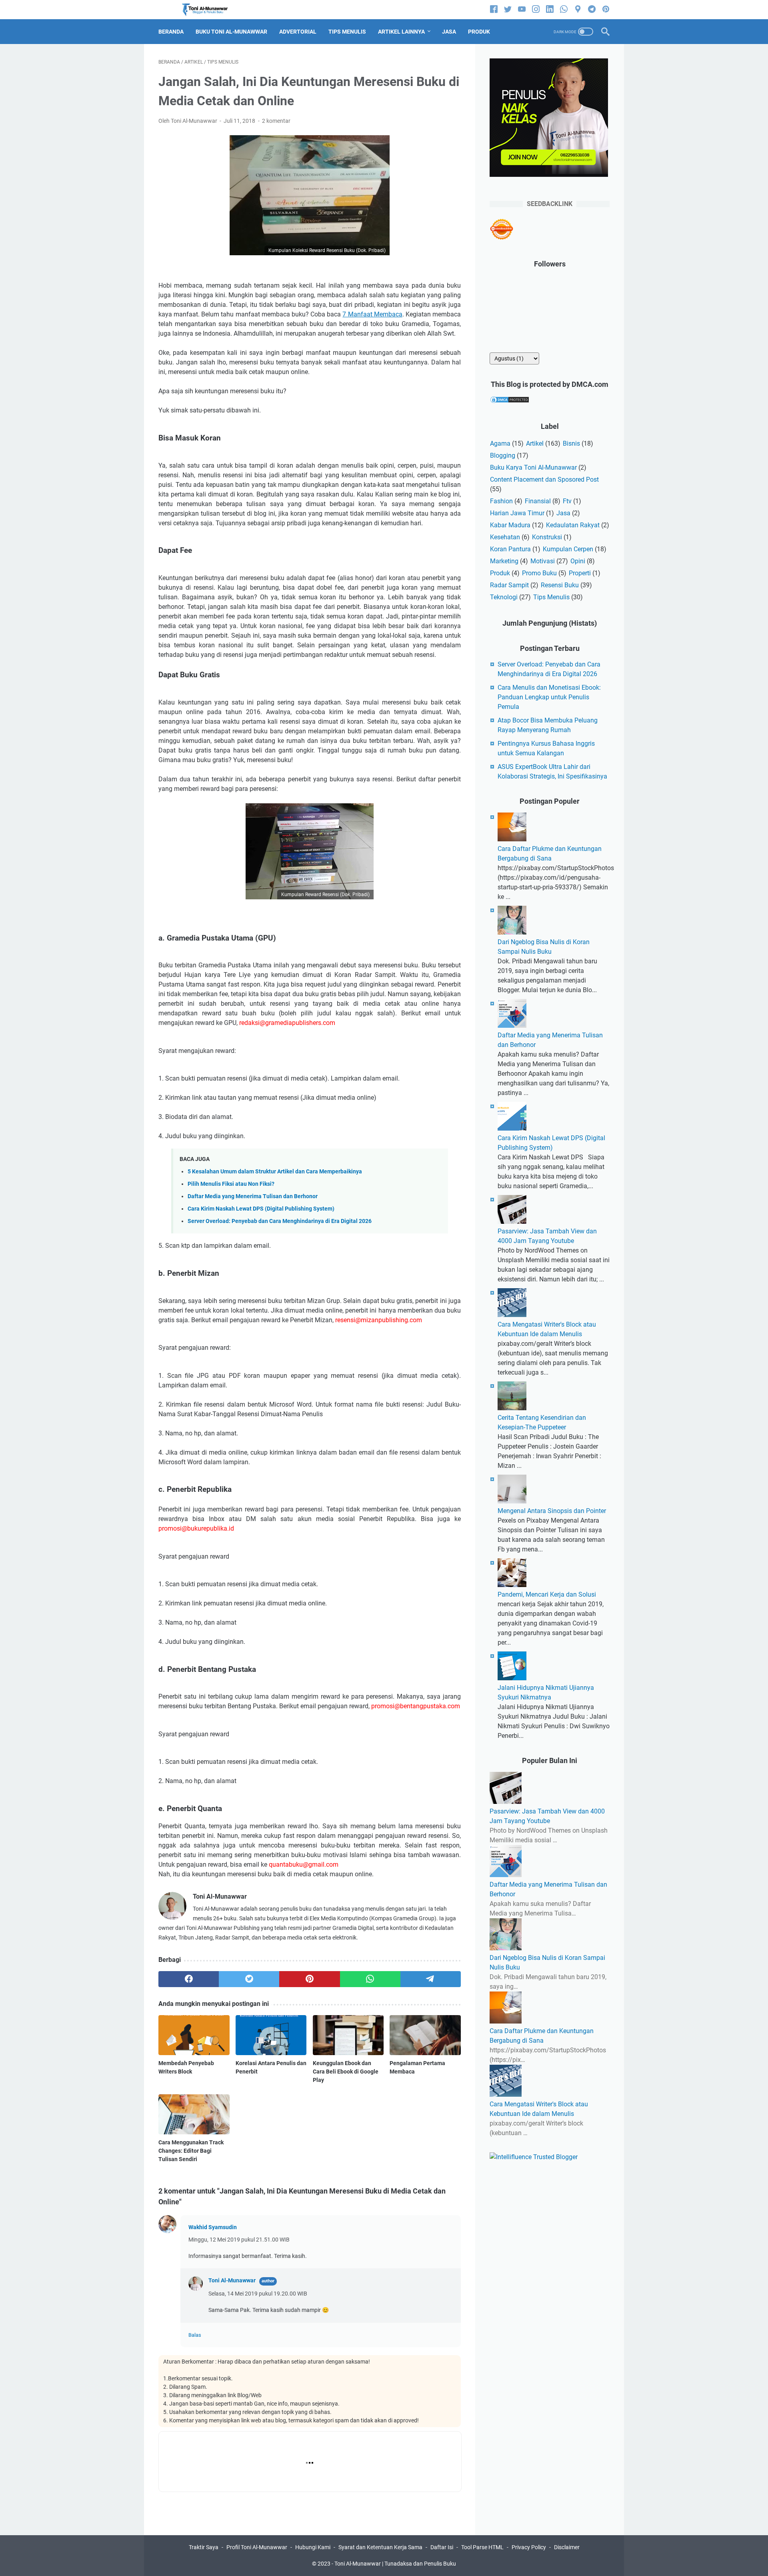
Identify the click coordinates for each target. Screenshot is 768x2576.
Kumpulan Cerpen (568, 549)
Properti (580, 573)
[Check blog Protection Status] (510, 401)
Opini (578, 561)
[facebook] (494, 10)
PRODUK (479, 32)
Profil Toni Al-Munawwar (257, 2547)
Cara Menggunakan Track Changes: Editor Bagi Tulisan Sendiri (191, 2151)
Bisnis (571, 443)
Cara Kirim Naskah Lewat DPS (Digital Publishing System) (261, 1209)
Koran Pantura (510, 549)
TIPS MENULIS (347, 32)
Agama (500, 443)
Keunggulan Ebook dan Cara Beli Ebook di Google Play (346, 2072)
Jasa (563, 513)
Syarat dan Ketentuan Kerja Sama (380, 2547)
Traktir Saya (204, 2547)
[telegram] (592, 10)
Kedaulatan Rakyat (573, 525)
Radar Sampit (509, 585)
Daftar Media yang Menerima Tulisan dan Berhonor (253, 1196)
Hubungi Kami (313, 2547)
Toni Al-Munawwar (232, 2280)
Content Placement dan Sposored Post (544, 479)
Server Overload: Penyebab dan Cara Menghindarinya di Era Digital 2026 (280, 1221)
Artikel (535, 443)
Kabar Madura (510, 525)
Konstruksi (547, 537)
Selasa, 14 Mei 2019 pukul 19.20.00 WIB (258, 2294)
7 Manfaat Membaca (372, 314)
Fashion (501, 501)
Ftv (567, 501)
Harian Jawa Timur (517, 513)
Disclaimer (567, 2547)
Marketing (504, 561)
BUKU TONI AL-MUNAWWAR (231, 32)
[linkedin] (550, 10)
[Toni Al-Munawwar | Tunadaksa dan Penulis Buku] (210, 10)
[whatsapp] (564, 10)
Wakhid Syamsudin (213, 2227)
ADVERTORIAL (298, 32)
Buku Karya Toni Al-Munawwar (533, 467)
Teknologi (504, 597)
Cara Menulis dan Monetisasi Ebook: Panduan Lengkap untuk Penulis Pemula (549, 697)
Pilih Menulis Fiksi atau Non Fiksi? (231, 1184)
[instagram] (536, 10)
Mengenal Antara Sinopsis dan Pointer (552, 1511)
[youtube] (522, 10)
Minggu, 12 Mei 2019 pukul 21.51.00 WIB (239, 2240)
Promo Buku (539, 573)
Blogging (503, 455)
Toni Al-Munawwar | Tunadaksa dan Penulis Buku (395, 2564)
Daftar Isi (442, 2547)
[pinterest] (606, 10)
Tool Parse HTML (482, 2547)
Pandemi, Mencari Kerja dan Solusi (547, 1594)
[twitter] (508, 10)
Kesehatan (505, 537)
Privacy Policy (529, 2547)
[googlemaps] (578, 10)
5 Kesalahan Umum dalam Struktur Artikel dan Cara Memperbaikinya (275, 1172)
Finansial (538, 501)
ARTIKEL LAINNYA (401, 32)
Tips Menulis (551, 597)
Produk (500, 573)
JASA (449, 32)
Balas (195, 2335)
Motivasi (543, 561)
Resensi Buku (560, 585)
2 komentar (276, 121)
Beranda (171, 32)
